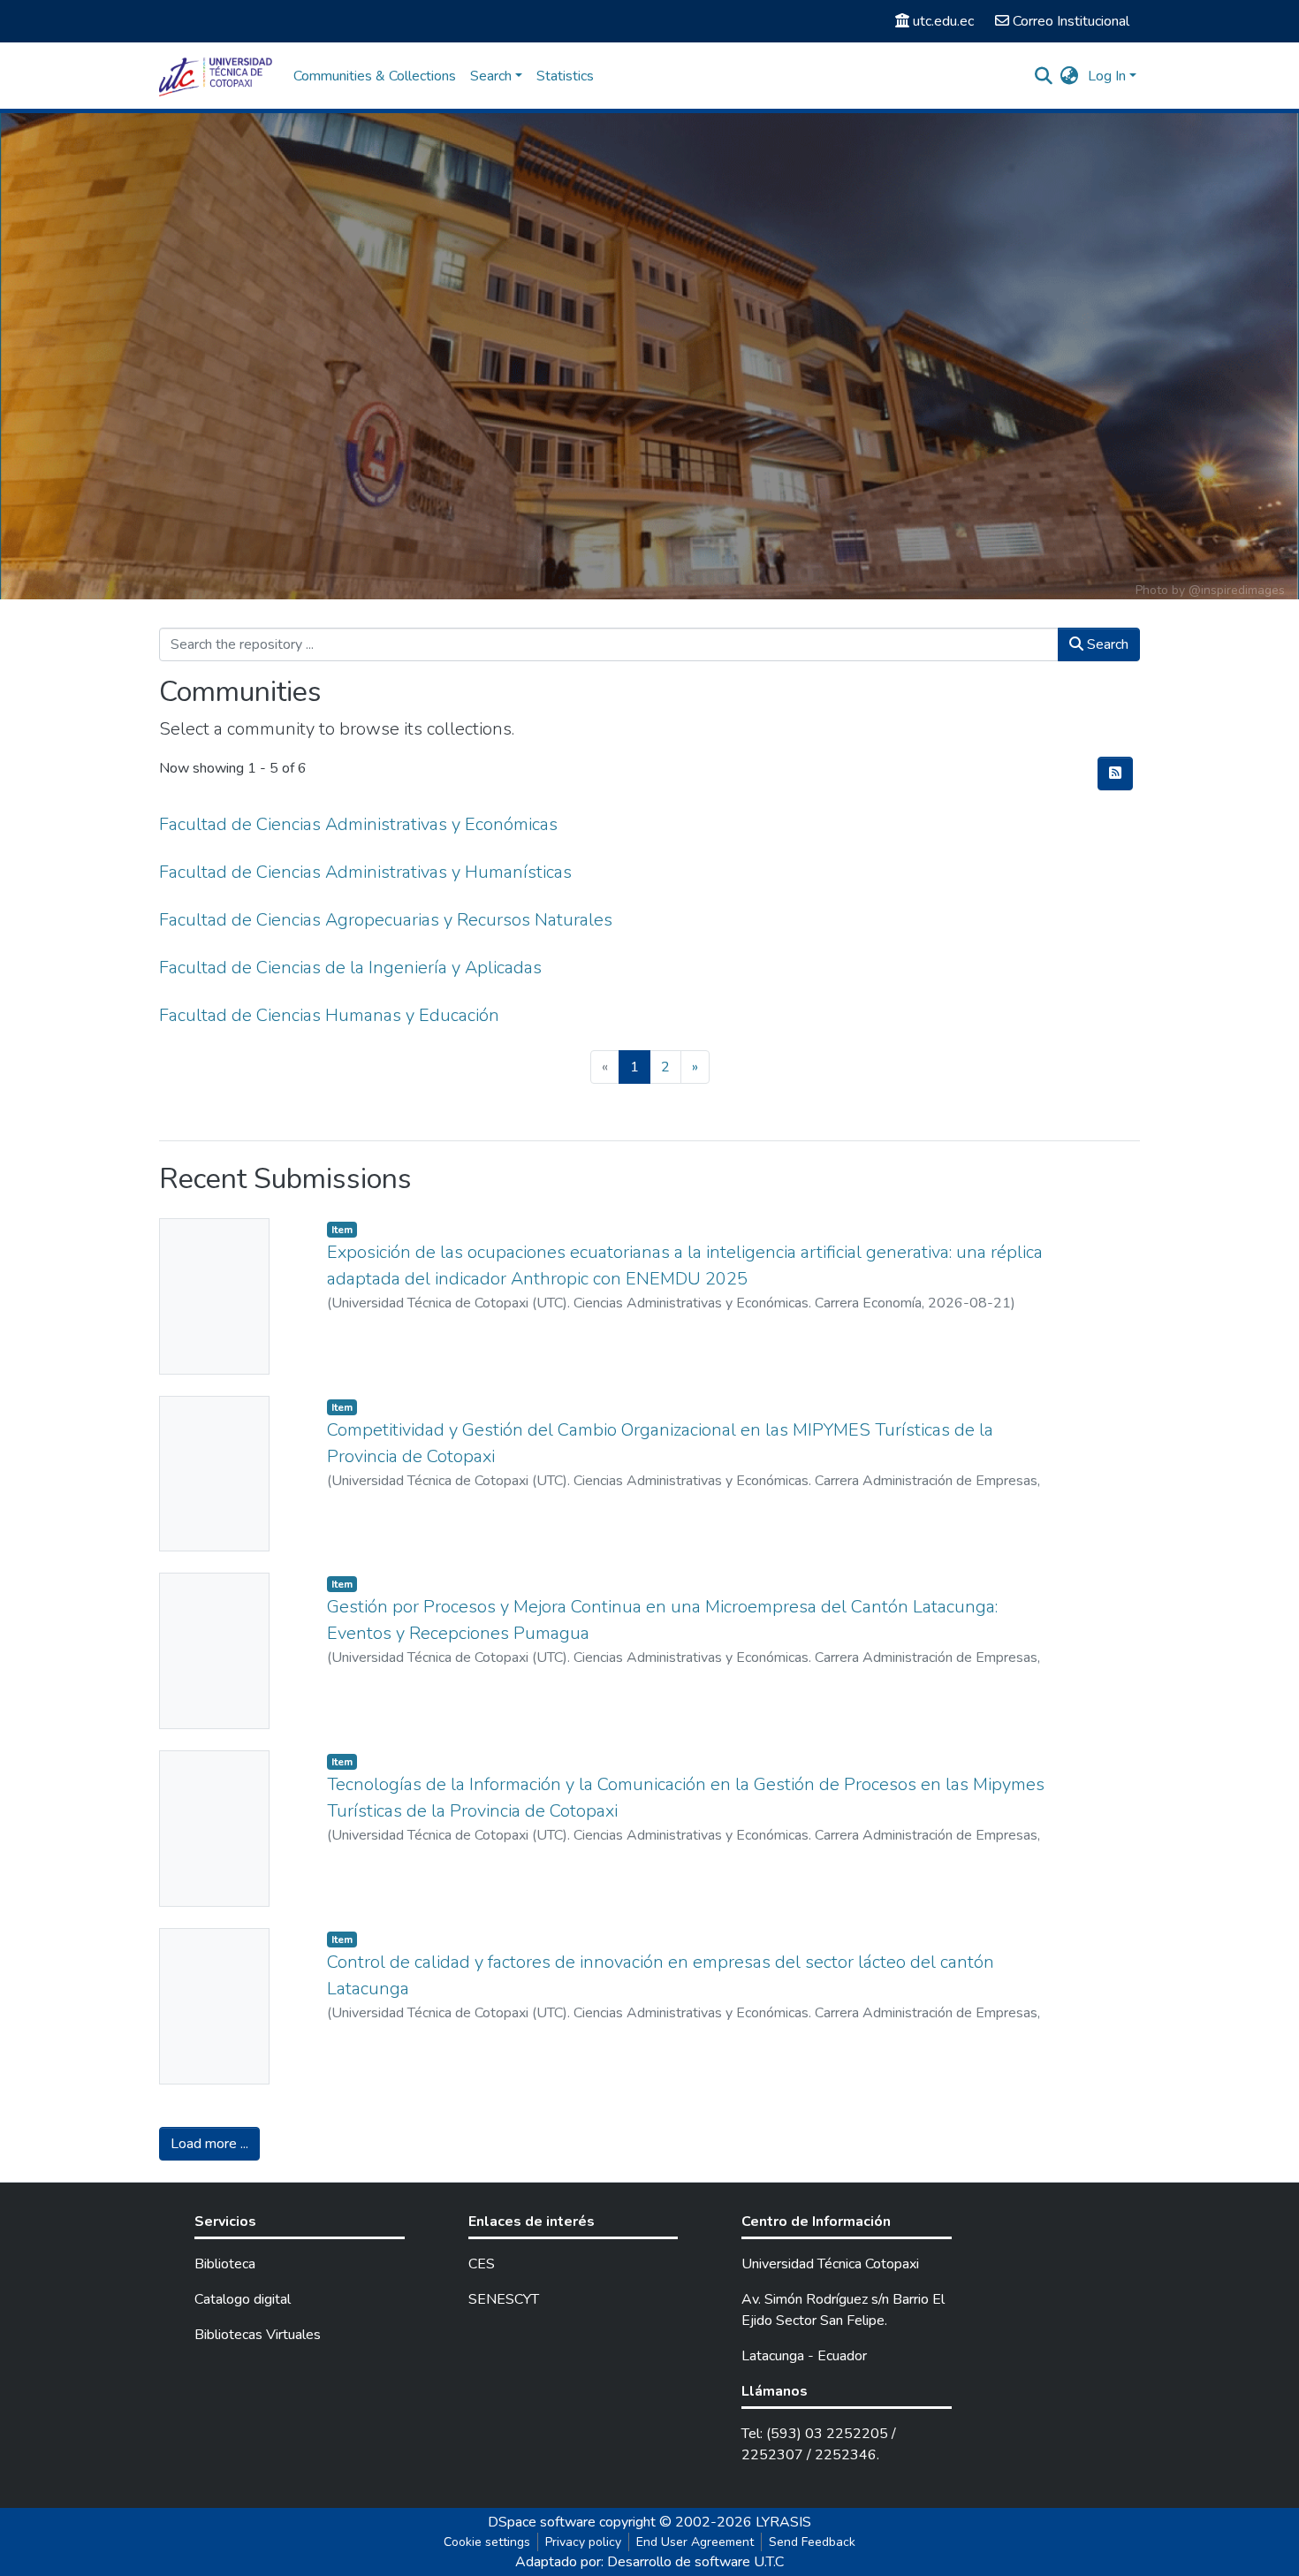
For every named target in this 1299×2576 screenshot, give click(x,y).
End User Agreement (695, 2542)
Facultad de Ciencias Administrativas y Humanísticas (365, 872)
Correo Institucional (1071, 21)
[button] (1070, 76)
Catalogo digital (243, 2299)
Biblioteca (225, 2264)
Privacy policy (583, 2542)
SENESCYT (504, 2299)
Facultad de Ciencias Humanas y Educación (329, 1015)
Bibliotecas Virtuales (258, 2335)
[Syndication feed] (1115, 774)
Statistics (565, 76)
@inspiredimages (1237, 590)
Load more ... (209, 2144)
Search (1106, 644)
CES (482, 2264)
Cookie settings (487, 2542)
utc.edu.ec (943, 21)
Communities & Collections (375, 76)
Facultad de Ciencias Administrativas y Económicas (358, 824)
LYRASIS (783, 2522)
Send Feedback (812, 2542)
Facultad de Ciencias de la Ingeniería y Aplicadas (350, 968)
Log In (1107, 76)
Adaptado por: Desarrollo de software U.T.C (649, 2562)
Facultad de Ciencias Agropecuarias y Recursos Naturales (386, 920)
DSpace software (542, 2522)
